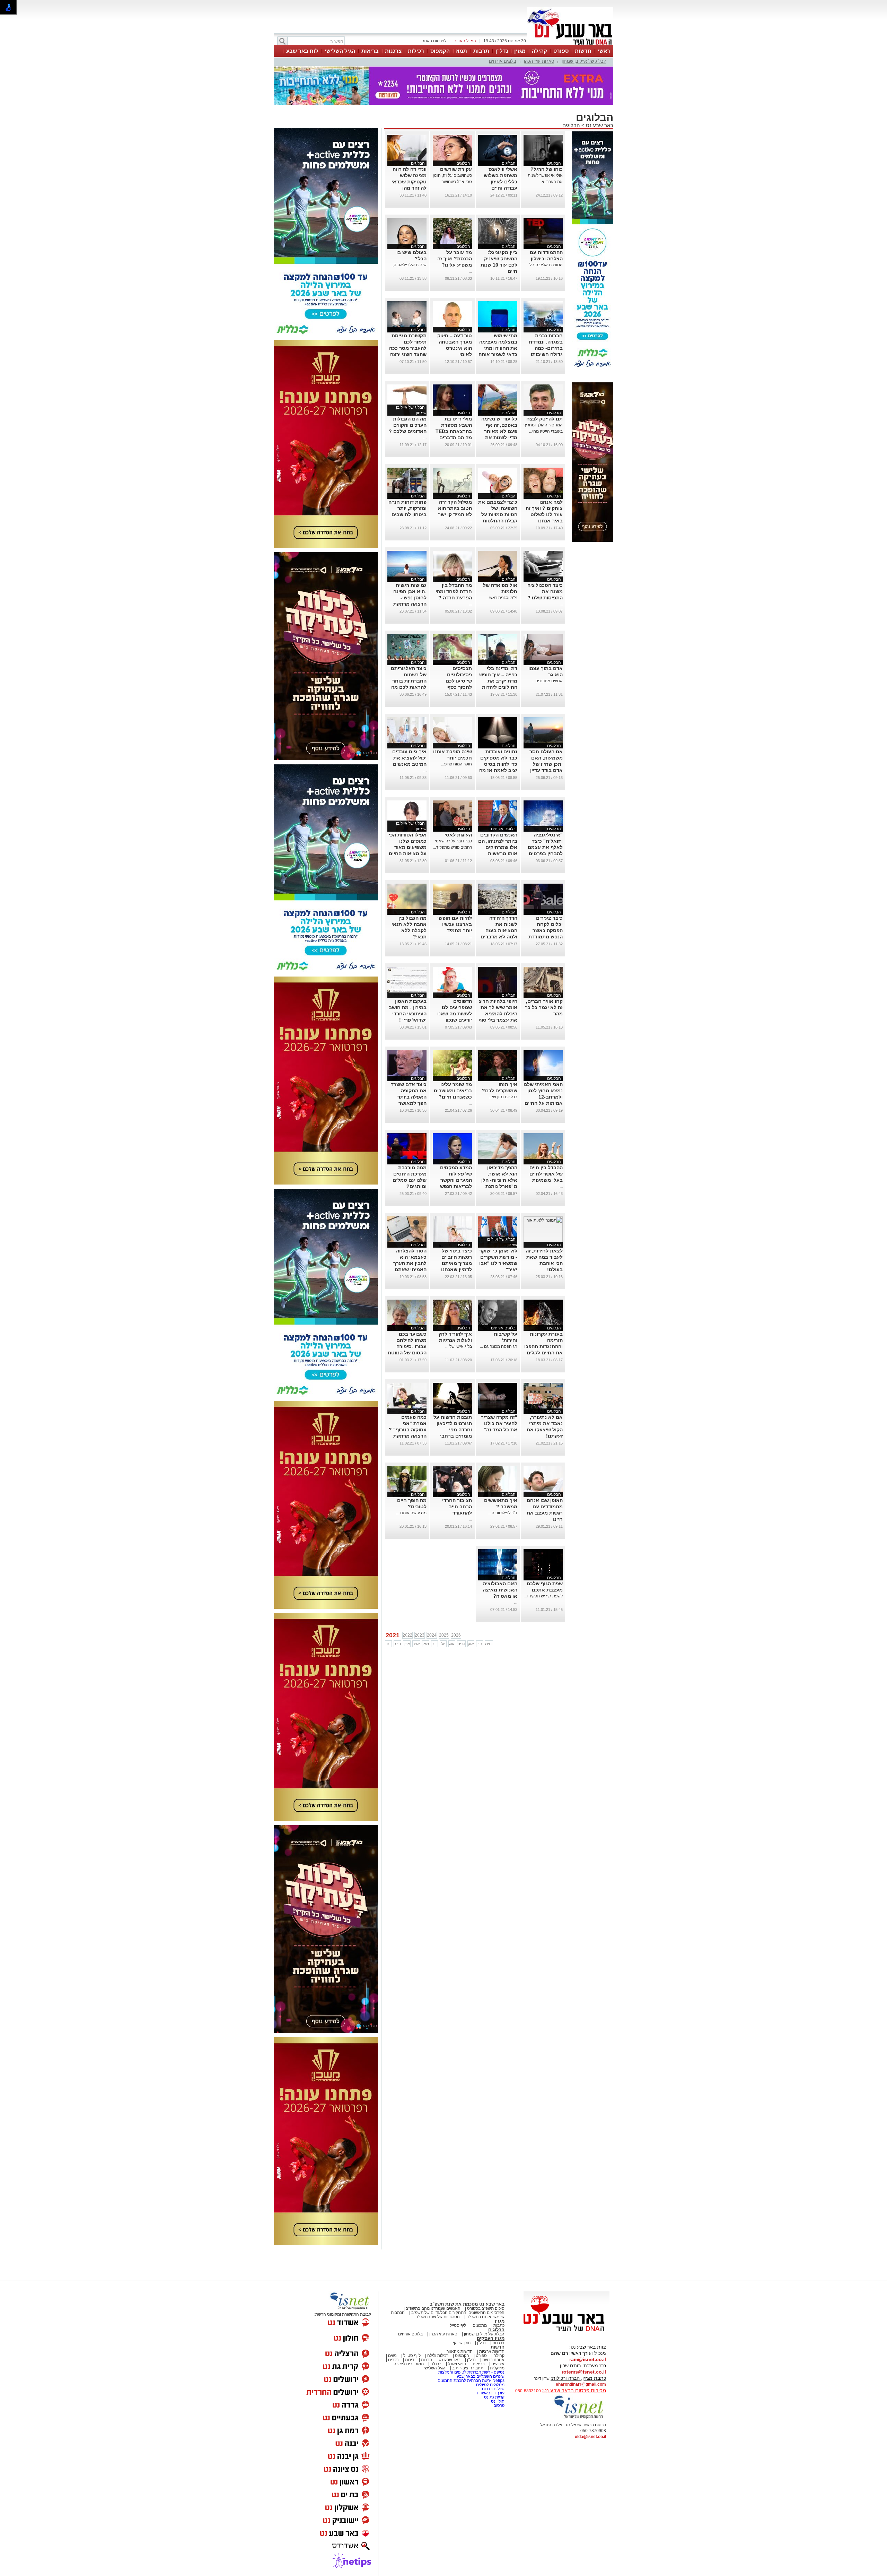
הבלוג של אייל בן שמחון (584, 61)
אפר (416, 1644)
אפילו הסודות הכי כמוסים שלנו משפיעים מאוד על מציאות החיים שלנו (408, 847)
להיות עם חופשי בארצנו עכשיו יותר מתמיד (455, 924)
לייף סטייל (412, 2356)
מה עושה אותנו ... (411, 1513)
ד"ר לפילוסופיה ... (502, 1513)
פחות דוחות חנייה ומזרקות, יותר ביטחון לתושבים (407, 508)
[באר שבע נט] (567, 2332)
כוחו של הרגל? (547, 169)
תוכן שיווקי (462, 2343)
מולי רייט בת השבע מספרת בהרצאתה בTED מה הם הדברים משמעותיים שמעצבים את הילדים (454, 437)
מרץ (407, 1644)
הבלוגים (571, 125)
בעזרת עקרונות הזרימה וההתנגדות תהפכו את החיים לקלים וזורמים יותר (543, 1346)
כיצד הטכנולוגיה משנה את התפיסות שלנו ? (545, 591)
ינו (389, 1644)
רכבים (393, 2360)
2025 (444, 1635)
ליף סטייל (458, 2325)
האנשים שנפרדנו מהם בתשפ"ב (433, 2308)
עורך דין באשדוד (490, 2393)
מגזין (520, 51)
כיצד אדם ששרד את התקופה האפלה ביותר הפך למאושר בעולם (409, 1097)
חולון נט (497, 2401)
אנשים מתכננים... (547, 681)
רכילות (416, 51)
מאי (426, 1644)
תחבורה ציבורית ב (468, 2368)
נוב (480, 1644)
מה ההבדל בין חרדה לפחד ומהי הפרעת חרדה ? (454, 591)
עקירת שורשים (456, 169)
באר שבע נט (599, 125)
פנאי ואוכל (457, 2364)
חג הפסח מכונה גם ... (499, 1346)
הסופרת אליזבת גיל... (545, 265)
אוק (471, 1644)
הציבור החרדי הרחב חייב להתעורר (457, 1507)
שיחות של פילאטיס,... (408, 265)
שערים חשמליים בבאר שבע (480, 2376)
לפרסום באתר (434, 41)
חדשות (583, 51)
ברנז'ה (436, 2364)
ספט (461, 1644)
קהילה (539, 51)
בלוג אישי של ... (459, 1346)
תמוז (462, 51)
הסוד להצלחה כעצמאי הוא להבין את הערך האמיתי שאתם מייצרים (410, 1263)
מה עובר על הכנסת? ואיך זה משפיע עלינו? (455, 259)
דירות (410, 2360)
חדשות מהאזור (460, 2351)
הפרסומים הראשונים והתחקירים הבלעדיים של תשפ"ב (457, 2313)
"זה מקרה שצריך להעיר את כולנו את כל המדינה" (499, 1423)
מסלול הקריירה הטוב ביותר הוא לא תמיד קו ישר (455, 508)
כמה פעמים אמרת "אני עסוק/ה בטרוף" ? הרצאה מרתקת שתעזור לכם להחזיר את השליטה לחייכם (408, 1436)
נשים (392, 2356)
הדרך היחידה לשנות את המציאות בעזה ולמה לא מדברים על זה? (499, 930)
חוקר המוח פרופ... (456, 764)
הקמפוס (440, 51)
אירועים (498, 2364)
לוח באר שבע (302, 51)
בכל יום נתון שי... (503, 1097)
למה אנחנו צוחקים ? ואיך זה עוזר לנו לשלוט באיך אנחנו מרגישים (544, 514)
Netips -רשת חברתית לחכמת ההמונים (471, 2380)
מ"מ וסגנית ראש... (502, 598)
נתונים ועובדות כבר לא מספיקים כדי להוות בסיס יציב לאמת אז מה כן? (498, 764)
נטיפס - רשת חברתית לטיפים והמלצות (471, 2372)
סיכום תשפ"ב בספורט (486, 2308)
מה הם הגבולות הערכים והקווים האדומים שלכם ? (408, 425)
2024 (432, 1635)
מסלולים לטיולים (490, 2385)
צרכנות (393, 51)
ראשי (604, 51)
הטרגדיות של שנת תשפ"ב (438, 2317)
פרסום (498, 2405)
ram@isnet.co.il (588, 2359)
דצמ (489, 1644)
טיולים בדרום (493, 2389)
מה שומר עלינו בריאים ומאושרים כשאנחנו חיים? (453, 1091)
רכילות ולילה (438, 2356)
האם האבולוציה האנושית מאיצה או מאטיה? (500, 1590)
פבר (397, 1644)
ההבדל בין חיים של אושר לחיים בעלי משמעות (546, 1174)
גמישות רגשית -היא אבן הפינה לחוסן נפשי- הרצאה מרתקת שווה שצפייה (410, 598)
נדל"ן (502, 51)
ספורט (561, 51)
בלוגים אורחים (503, 61)
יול (443, 1644)
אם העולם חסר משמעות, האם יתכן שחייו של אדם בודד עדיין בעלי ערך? (546, 764)
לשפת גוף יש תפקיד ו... (543, 1596)
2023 (420, 1635)
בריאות (370, 51)
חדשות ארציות (492, 2351)
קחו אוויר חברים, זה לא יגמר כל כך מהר (544, 1007)
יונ (435, 1644)
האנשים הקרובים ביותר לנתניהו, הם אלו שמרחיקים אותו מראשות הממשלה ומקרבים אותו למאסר (498, 853)
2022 (407, 1635)
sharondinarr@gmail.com (581, 2384)
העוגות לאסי (458, 835)
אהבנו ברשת (493, 2360)
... (470, 271)
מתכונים (480, 2325)
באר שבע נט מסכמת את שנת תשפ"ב (467, 2304)
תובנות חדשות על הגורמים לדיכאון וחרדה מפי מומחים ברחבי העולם (453, 1430)
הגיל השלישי (340, 51)
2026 (456, 1635)
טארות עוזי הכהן (539, 61)
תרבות (481, 51)
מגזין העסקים (491, 2338)
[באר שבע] (570, 44)
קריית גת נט (494, 2397)
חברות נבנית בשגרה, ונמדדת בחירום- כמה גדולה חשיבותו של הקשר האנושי (544, 348)
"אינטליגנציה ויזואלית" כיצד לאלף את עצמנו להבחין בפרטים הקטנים (545, 847)
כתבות (499, 2325)
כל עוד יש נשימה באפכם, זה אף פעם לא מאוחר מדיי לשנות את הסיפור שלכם (499, 431)
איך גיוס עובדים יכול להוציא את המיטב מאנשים (409, 758)
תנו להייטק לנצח (545, 419)
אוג (452, 1644)
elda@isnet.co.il (590, 2437)
